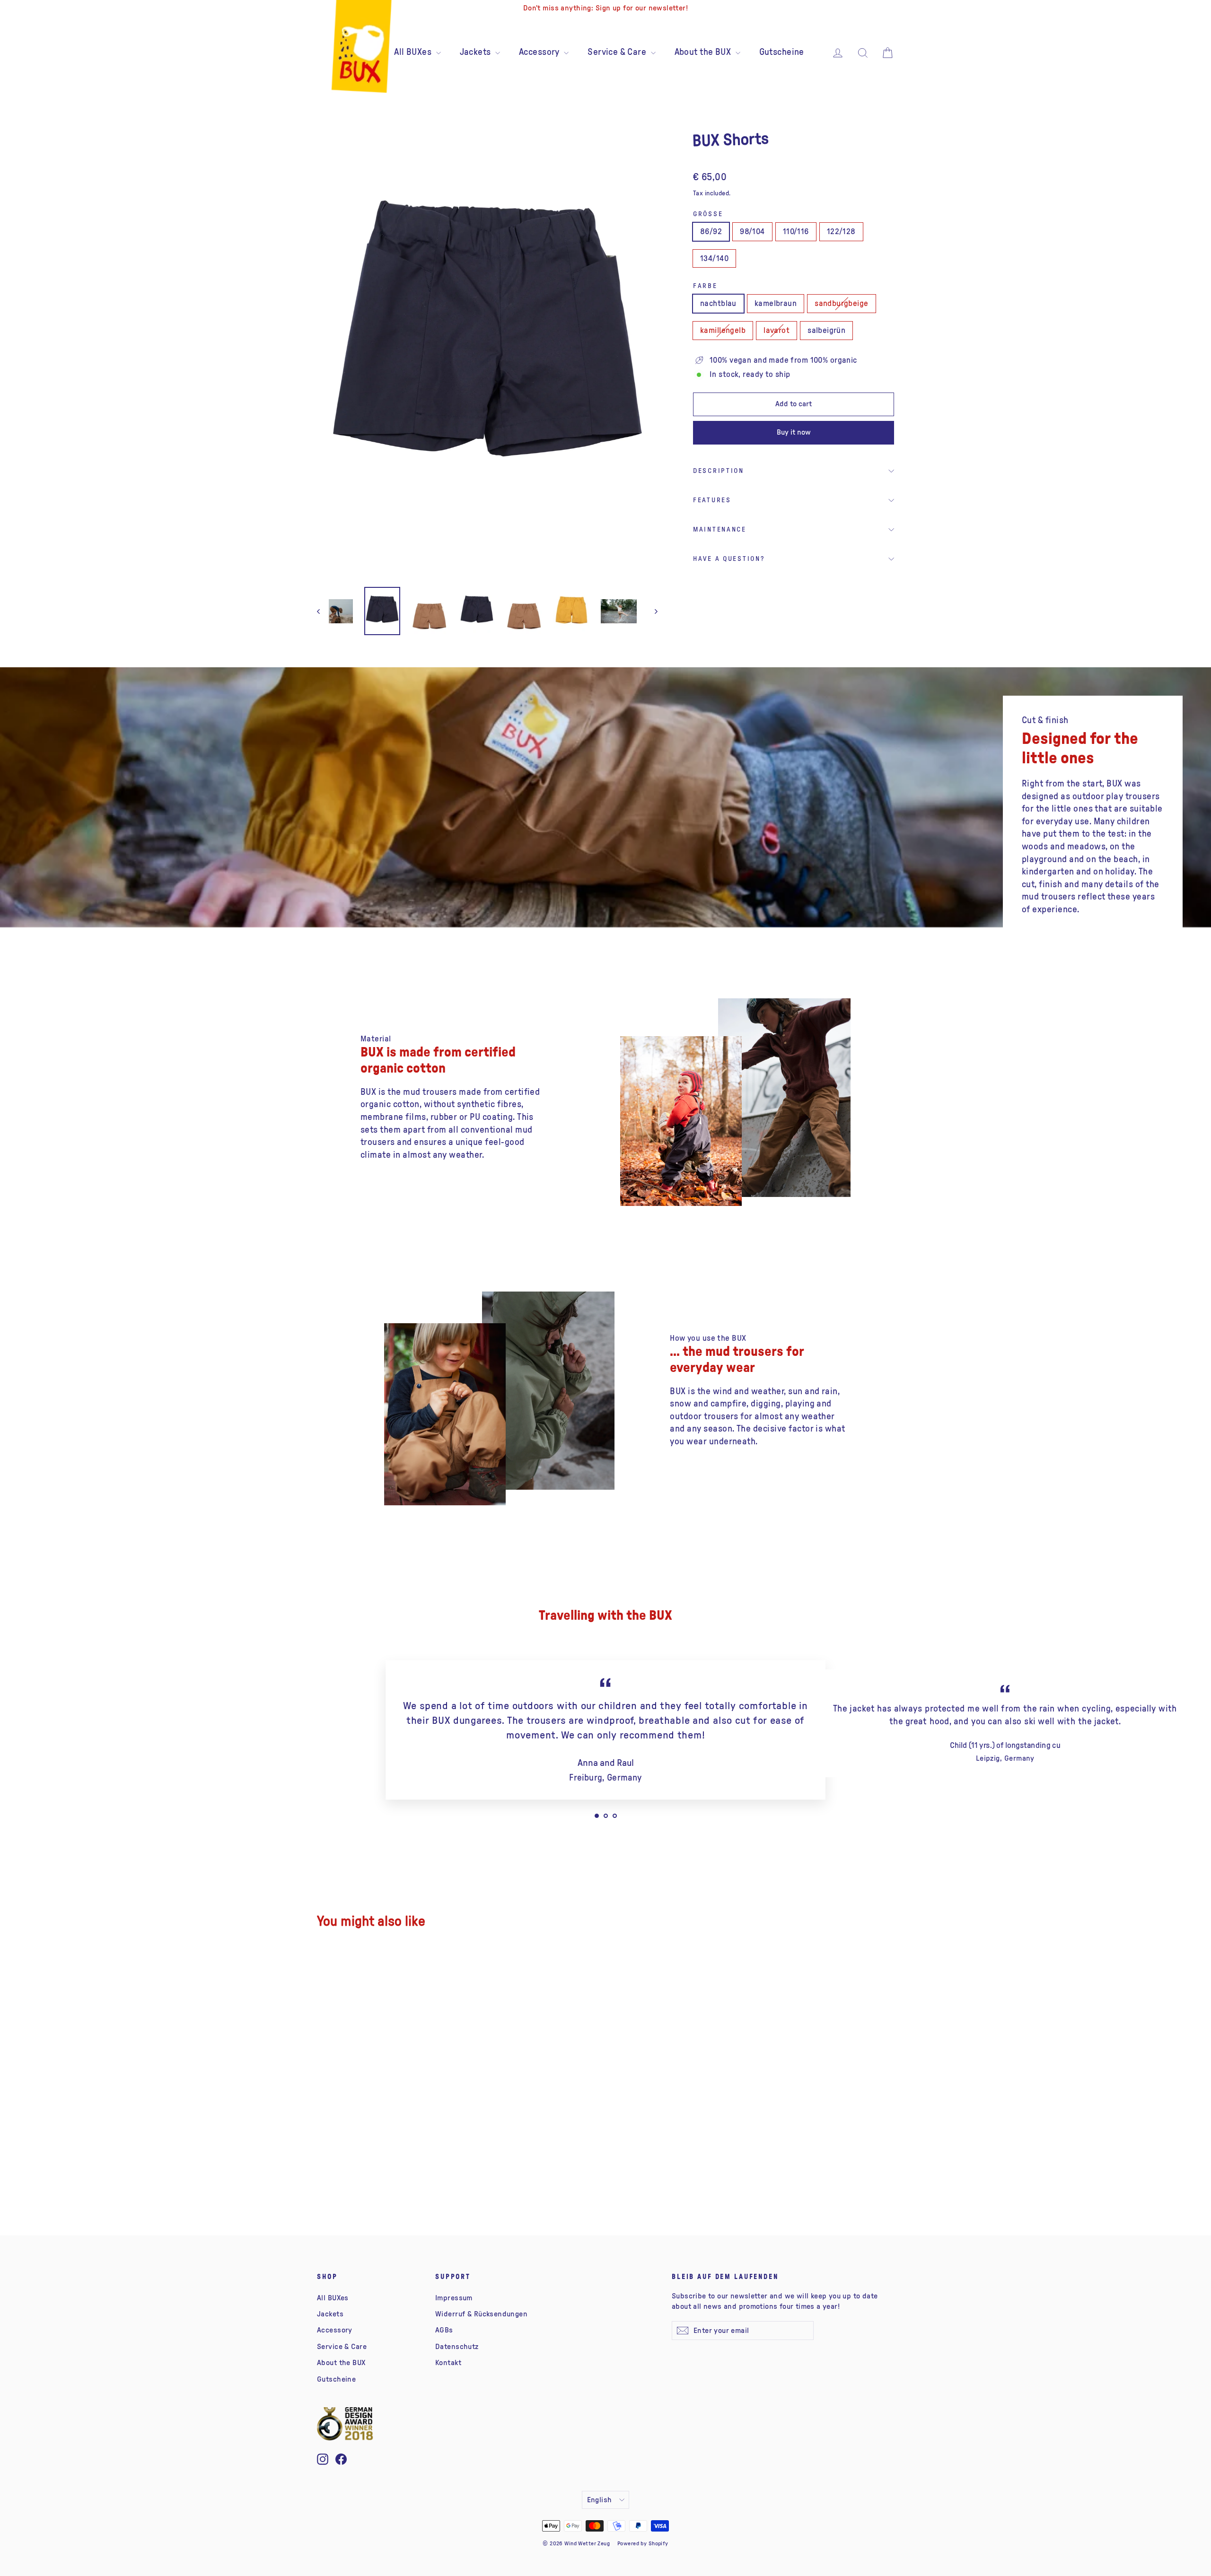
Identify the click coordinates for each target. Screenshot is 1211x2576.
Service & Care (618, 52)
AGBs (444, 2330)
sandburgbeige (842, 303)
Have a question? (729, 559)
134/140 (714, 258)
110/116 (796, 231)
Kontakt (448, 2363)
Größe (708, 214)
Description (719, 471)
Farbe (705, 286)
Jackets (476, 52)
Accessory (540, 52)
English (600, 2500)
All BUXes (414, 52)
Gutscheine (782, 52)
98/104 (752, 231)
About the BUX (704, 52)
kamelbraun (776, 303)
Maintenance (720, 530)
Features (712, 500)
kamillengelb (723, 330)
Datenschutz (457, 2347)
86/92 (711, 231)
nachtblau (718, 303)
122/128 (841, 231)
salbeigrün (826, 330)
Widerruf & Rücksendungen (481, 2314)
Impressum (454, 2298)
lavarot (777, 330)
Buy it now (794, 432)
